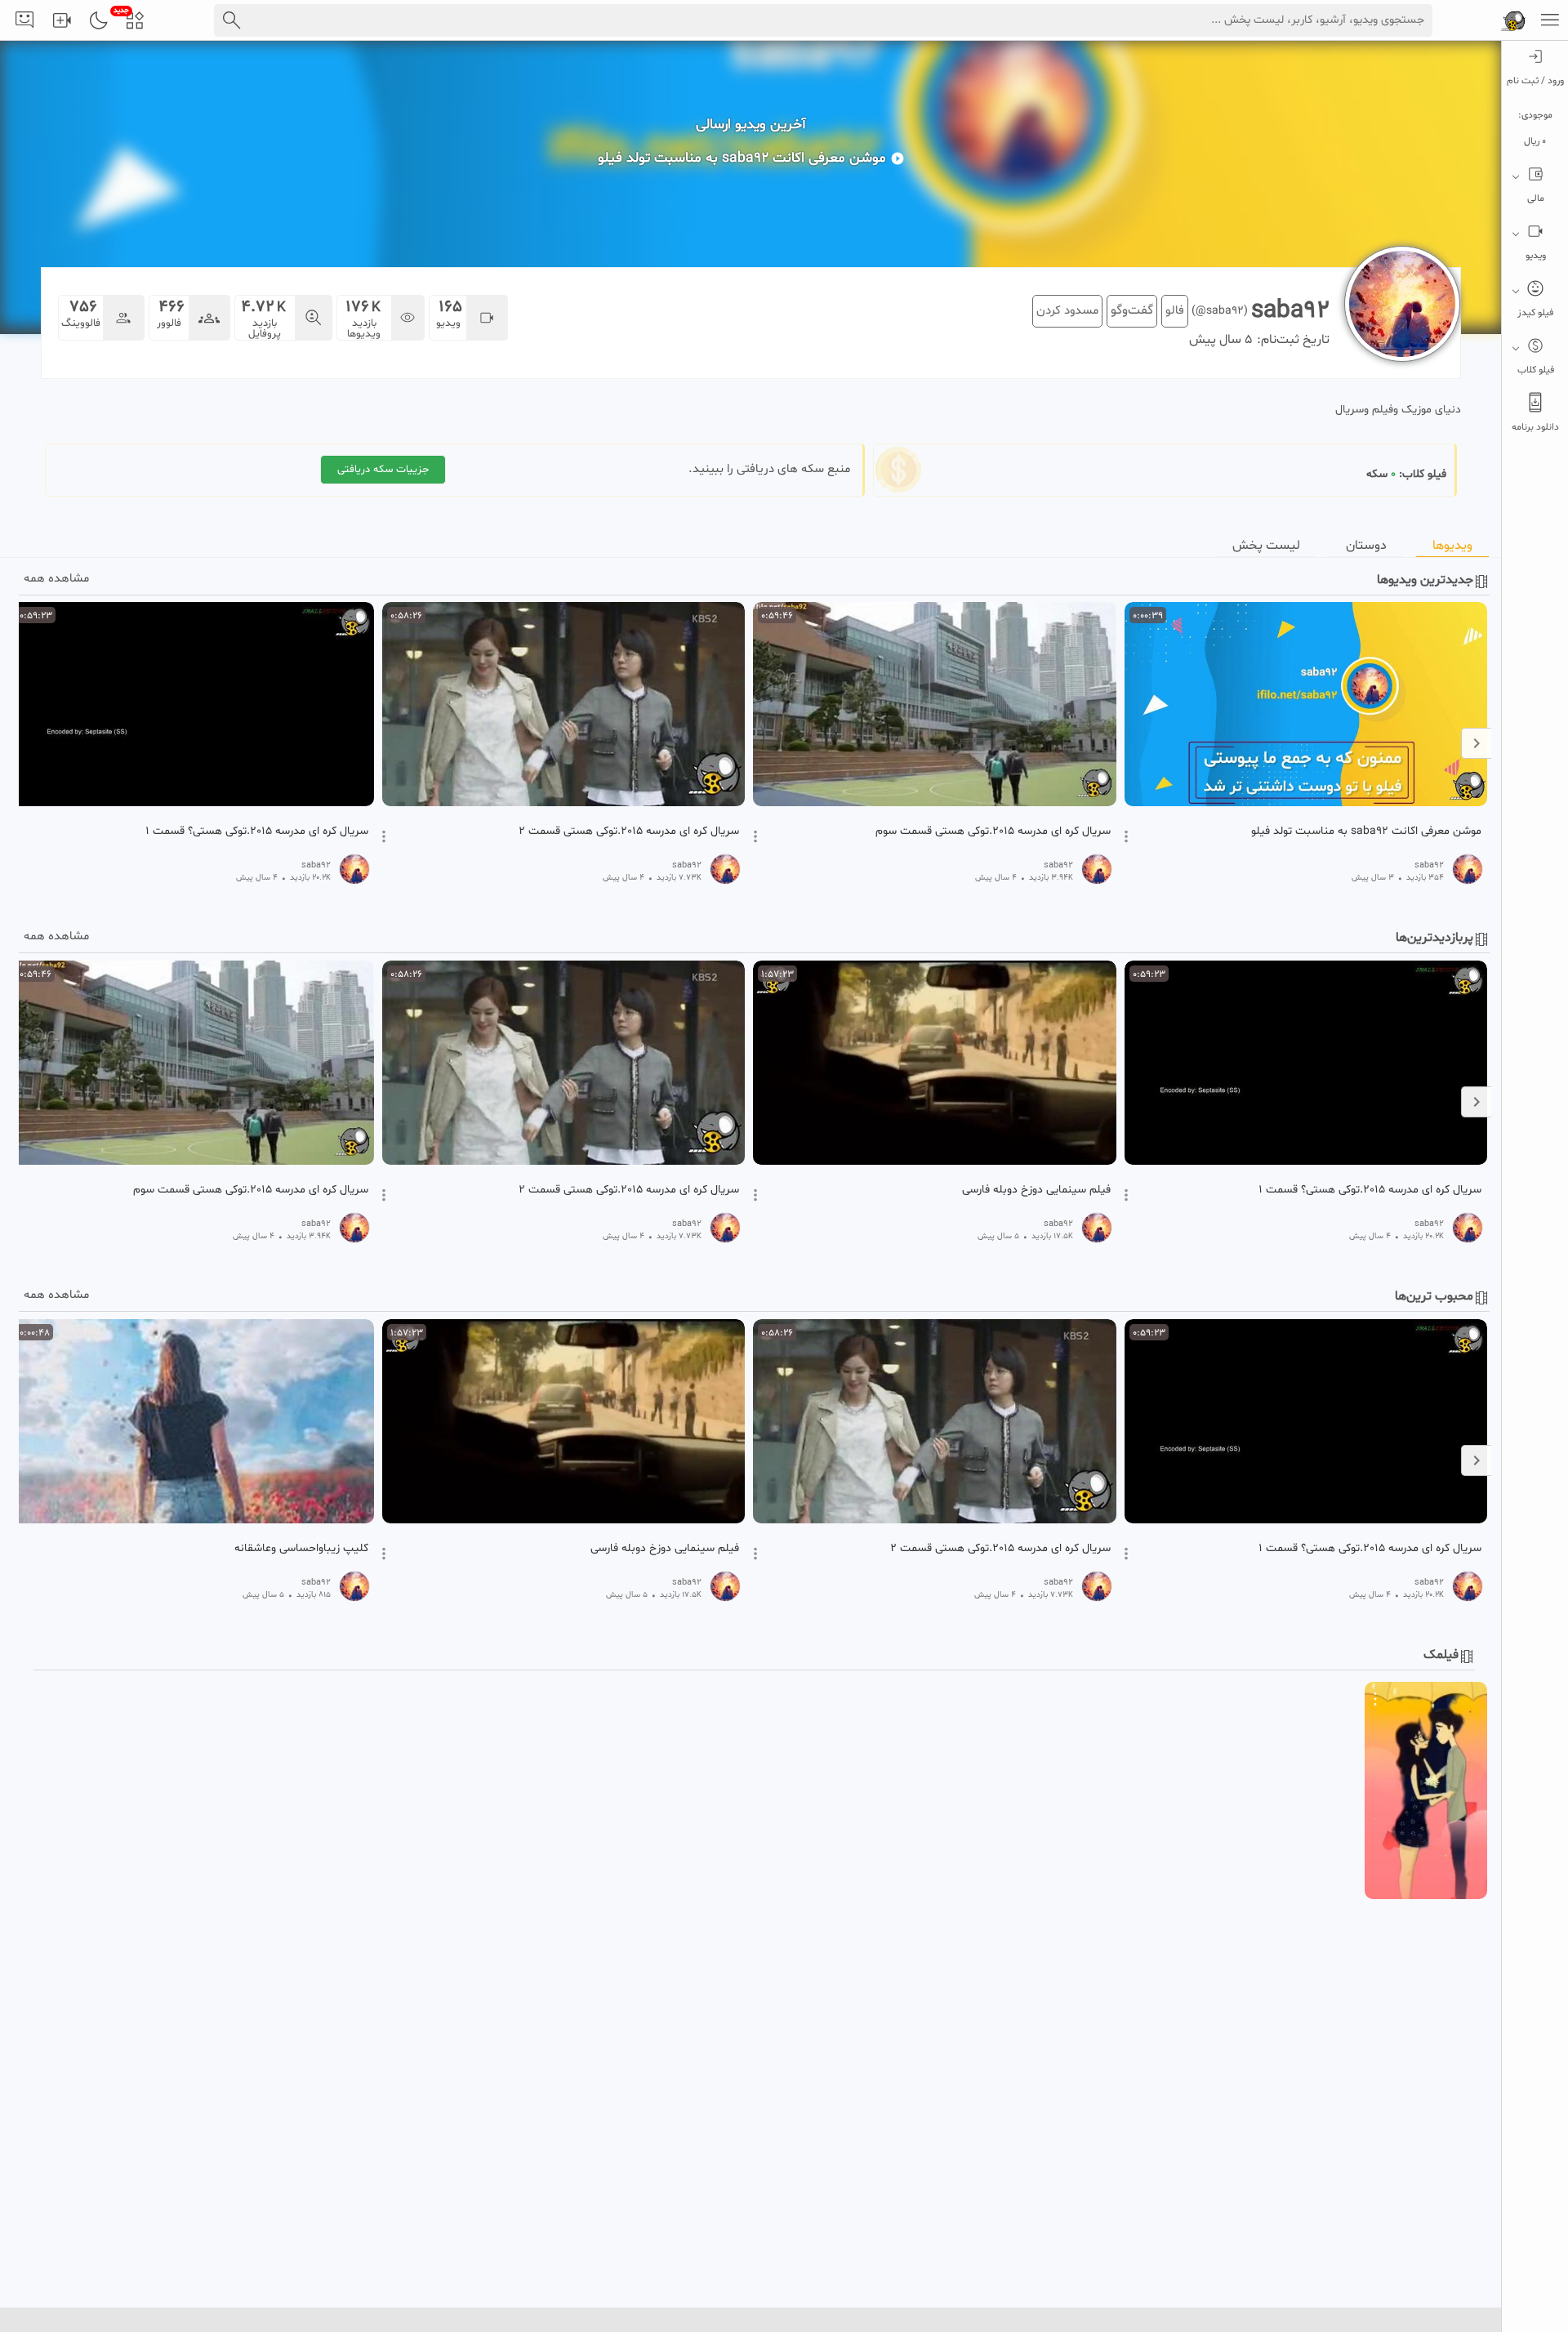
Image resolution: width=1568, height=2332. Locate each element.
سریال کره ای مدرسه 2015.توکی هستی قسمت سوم (993, 832)
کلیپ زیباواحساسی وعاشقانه (301, 1549)
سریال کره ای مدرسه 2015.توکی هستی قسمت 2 (629, 832)
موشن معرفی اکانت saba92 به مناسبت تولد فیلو (1366, 832)
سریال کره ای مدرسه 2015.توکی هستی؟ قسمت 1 (257, 832)
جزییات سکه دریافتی (383, 470)
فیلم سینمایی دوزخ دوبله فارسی (1036, 1190)
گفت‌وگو (1132, 310)
